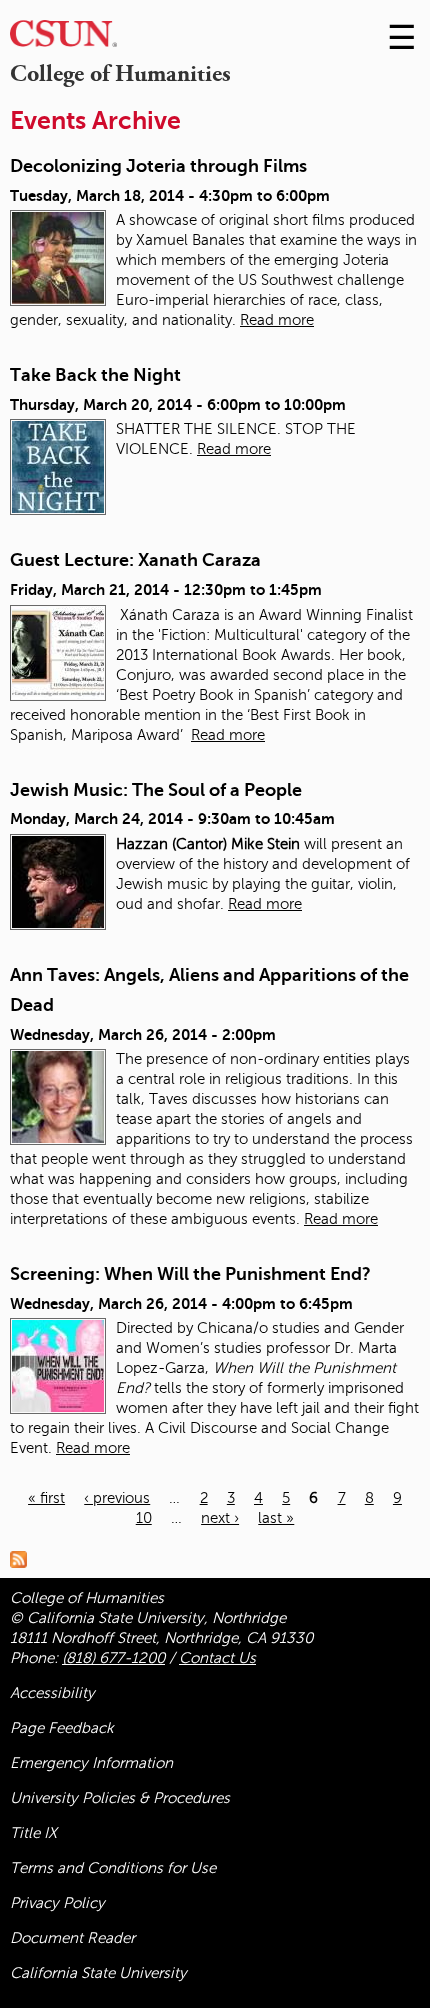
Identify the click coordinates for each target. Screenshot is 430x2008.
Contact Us (217, 1658)
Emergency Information (91, 1763)
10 (144, 1518)
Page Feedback (62, 1728)
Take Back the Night (95, 375)
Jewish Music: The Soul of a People (156, 790)
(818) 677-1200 (113, 1658)
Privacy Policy (57, 1903)
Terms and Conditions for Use (113, 1868)
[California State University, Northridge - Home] (63, 38)
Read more (277, 320)
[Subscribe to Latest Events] (23, 1558)
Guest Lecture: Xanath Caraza (135, 560)
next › (220, 1518)
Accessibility (52, 1693)
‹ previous (117, 1498)
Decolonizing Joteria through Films (158, 166)
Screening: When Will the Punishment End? (190, 1274)
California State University (98, 1973)
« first (46, 1498)
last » (276, 1518)
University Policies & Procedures (120, 1798)
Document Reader (72, 1938)
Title (33, 1833)
